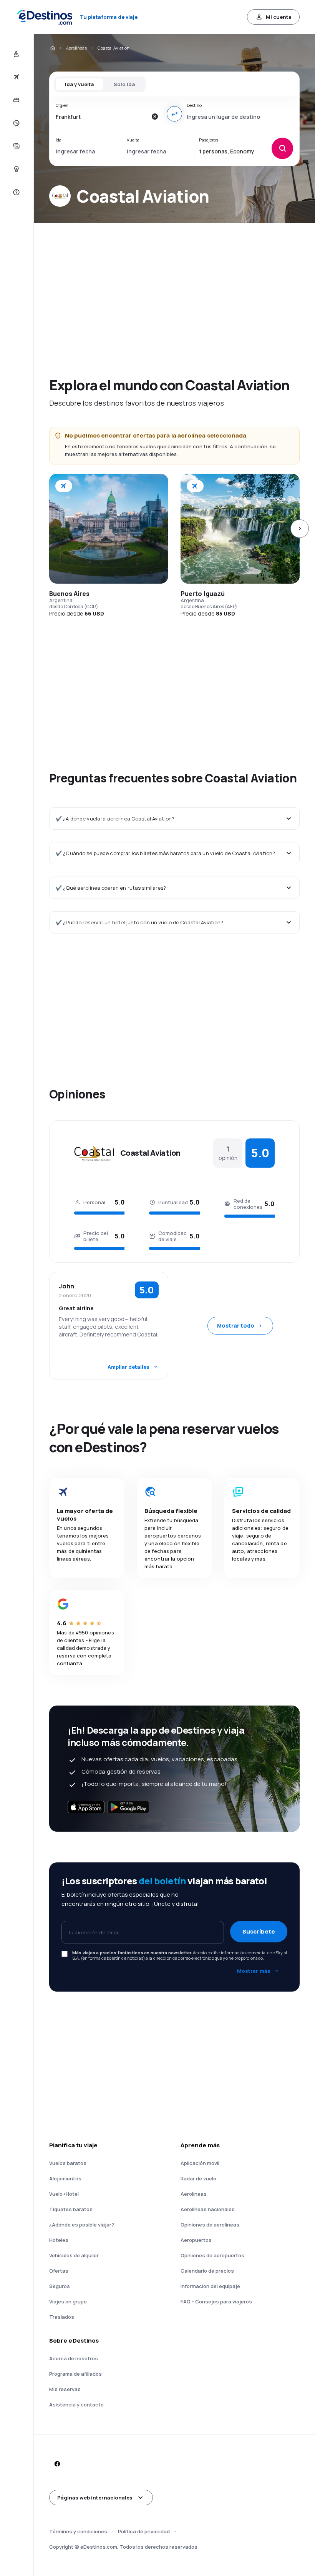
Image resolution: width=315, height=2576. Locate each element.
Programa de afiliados (75, 2374)
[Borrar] (154, 116)
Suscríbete (259, 1931)
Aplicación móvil (200, 2163)
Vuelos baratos (68, 2163)
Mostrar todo (236, 1325)
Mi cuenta (279, 17)
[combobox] (101, 116)
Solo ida (124, 84)
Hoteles (59, 2240)
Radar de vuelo (198, 2178)
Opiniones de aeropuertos (212, 2255)
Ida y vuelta (79, 84)
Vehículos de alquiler (74, 2255)
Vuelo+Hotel (64, 2194)
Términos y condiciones (78, 2531)
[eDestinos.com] (52, 48)
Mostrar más (254, 1971)
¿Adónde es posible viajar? (82, 2225)
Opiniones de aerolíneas (210, 2225)
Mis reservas (65, 2389)
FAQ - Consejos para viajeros (216, 2301)
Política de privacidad (144, 2531)
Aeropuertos (196, 2240)
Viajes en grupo (68, 2301)
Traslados (62, 2317)
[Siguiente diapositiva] (300, 529)
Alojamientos (65, 2178)
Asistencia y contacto (76, 2405)
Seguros (60, 2286)
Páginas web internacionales (95, 2498)
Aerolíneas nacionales (208, 2209)
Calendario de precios (207, 2271)
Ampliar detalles (128, 1367)
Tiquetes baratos (71, 2209)
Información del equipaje (210, 2286)
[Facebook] (57, 2464)
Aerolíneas (76, 48)
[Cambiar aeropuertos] (174, 114)
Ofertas (59, 2271)
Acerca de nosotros (74, 2358)
